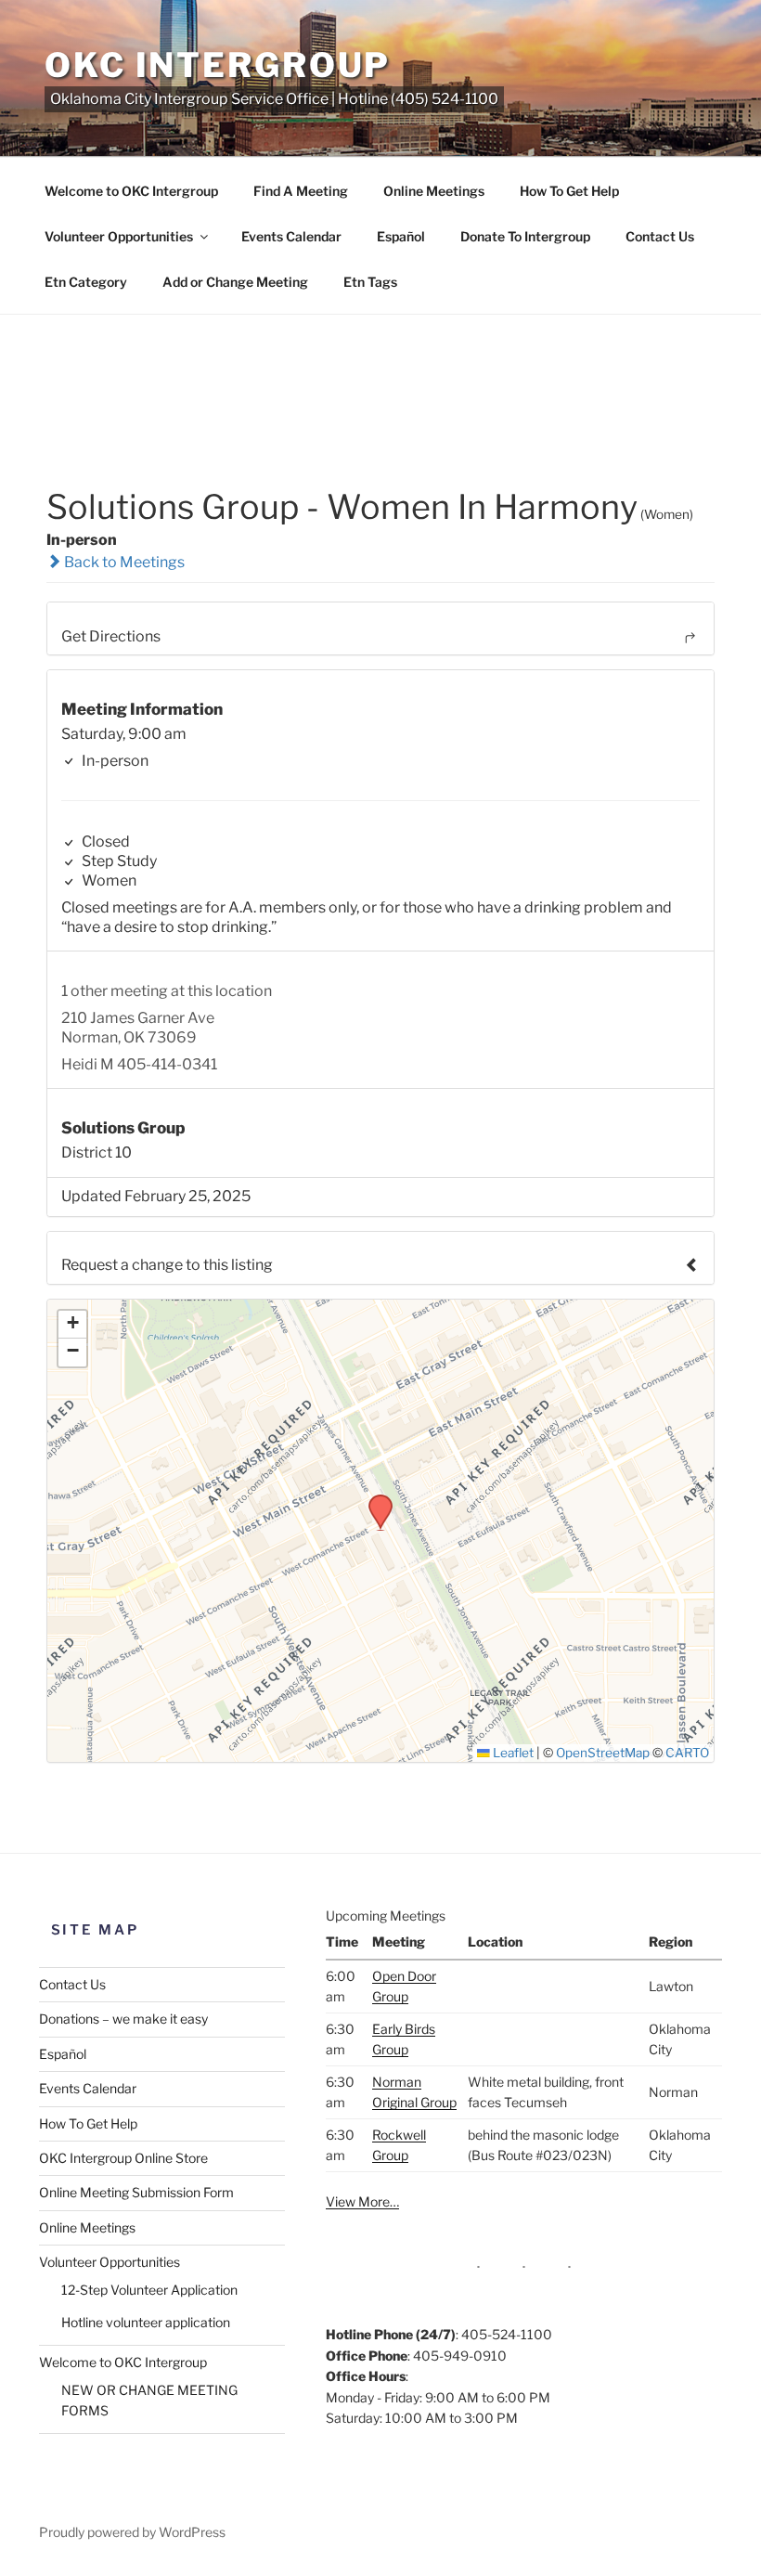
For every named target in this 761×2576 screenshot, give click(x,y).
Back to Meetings (123, 562)
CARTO (687, 1753)
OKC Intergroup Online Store (123, 2158)
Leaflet (512, 1753)
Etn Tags (370, 282)
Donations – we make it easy (123, 2019)
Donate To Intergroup (525, 236)
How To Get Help (569, 191)
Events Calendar (291, 236)
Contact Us (660, 236)
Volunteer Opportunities (119, 236)
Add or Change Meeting (235, 282)
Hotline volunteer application (146, 2322)
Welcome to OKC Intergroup (131, 191)
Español (401, 236)
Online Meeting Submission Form (136, 2192)
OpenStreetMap (603, 1753)
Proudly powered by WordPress (132, 2532)
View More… (362, 2201)
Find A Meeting (301, 191)
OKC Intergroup (218, 65)
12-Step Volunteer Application (149, 2290)
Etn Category (86, 282)
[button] (374, 1500)
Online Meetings (434, 191)
